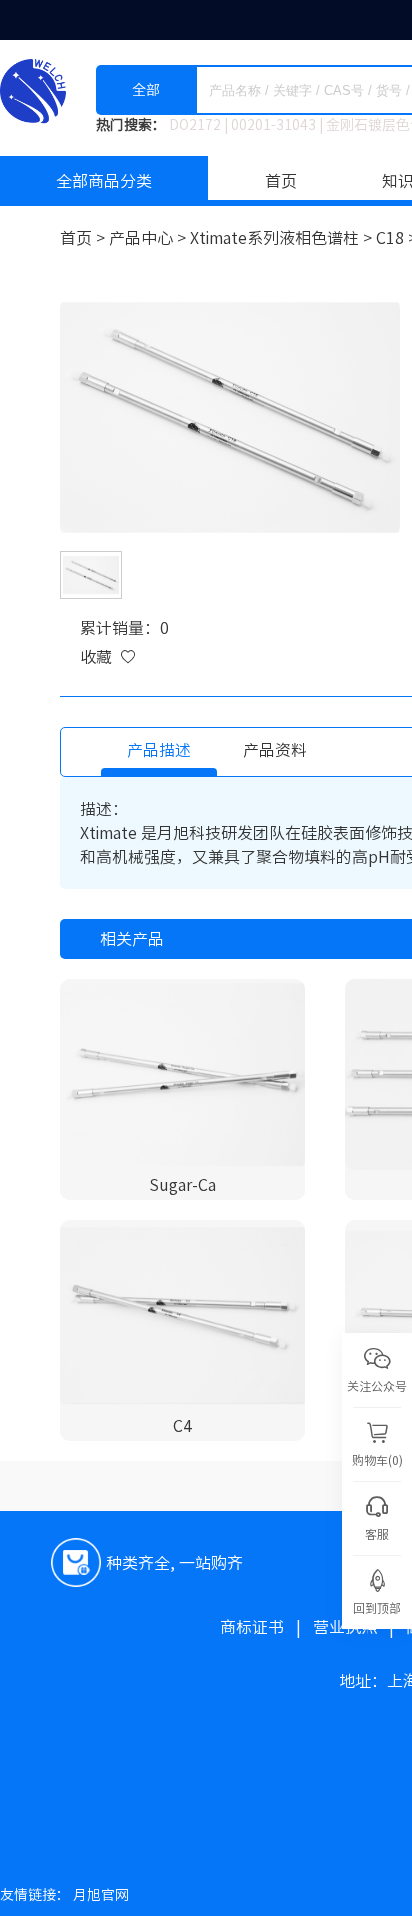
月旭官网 (101, 1895)
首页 (281, 181)
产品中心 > (149, 238)
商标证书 (266, 1627)
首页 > (84, 238)
